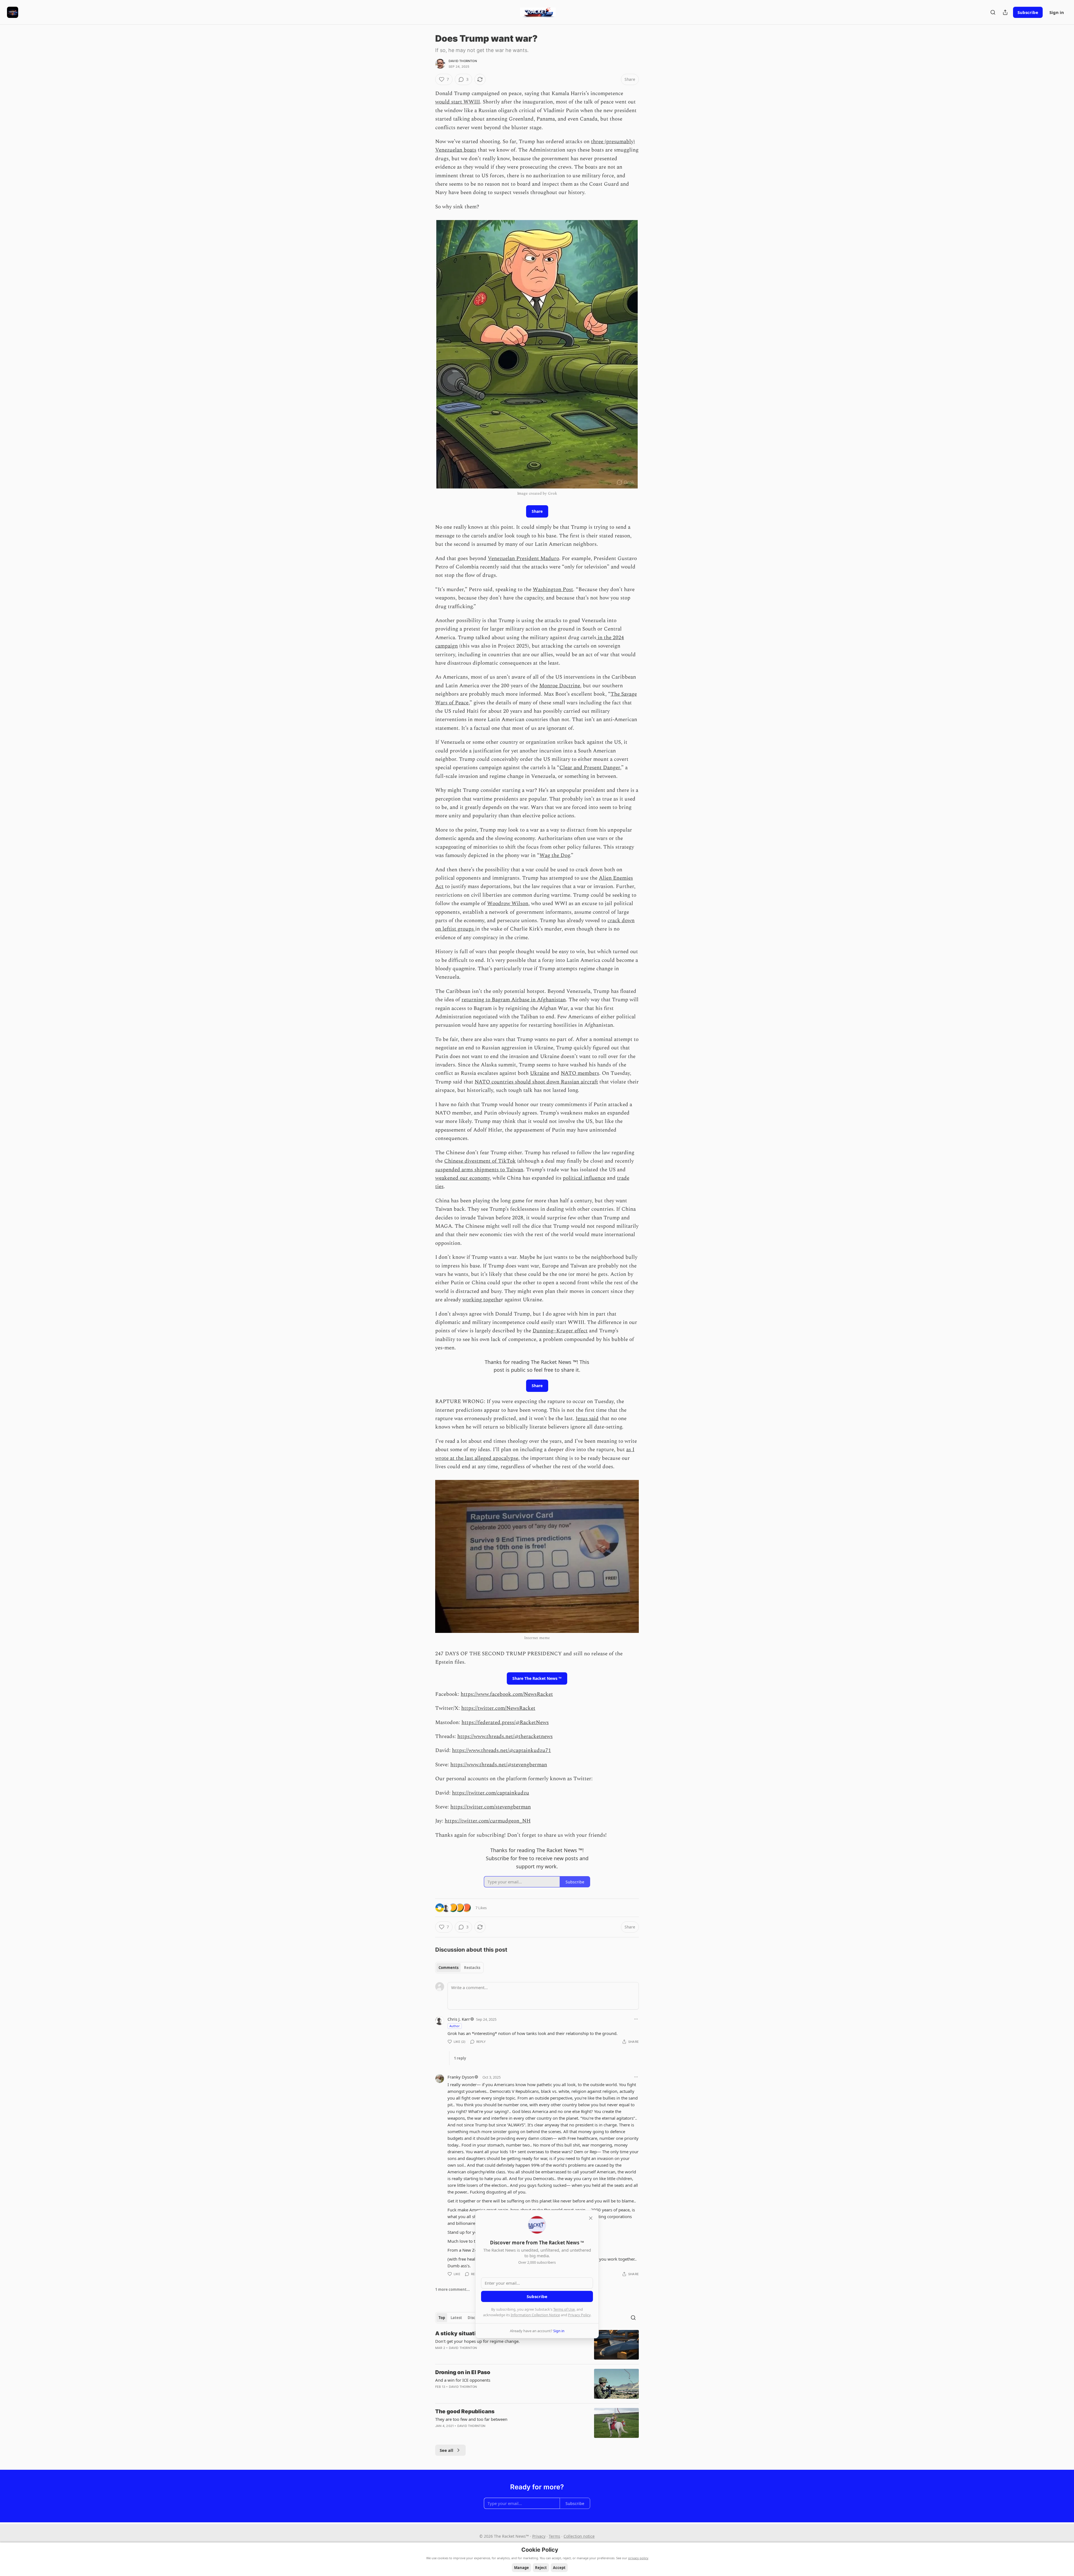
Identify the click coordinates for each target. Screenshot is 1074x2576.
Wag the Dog (555, 855)
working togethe (482, 1300)
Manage (521, 2568)
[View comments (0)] (489, 2433)
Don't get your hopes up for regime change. (477, 2341)
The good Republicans (465, 2411)
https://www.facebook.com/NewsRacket (507, 1694)
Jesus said (587, 1419)
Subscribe (1028, 12)
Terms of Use (564, 2309)
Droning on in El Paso (463, 2372)
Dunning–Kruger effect (560, 1331)
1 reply (460, 2058)
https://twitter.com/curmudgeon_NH (488, 1821)
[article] (537, 2345)
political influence (584, 1178)
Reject (541, 2568)
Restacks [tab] (472, 1968)
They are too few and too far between (471, 2419)
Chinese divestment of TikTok (480, 1161)
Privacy (539, 2536)
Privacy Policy (579, 2315)
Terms (554, 2536)
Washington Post (553, 590)
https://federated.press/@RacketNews (505, 1723)
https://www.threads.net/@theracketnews (505, 1736)
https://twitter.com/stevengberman (491, 1807)
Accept (559, 2568)
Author (455, 2026)
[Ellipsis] (636, 2019)
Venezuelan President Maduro (523, 559)
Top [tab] (442, 2318)
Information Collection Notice (535, 2315)
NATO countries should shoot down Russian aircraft (536, 1082)
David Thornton (463, 61)
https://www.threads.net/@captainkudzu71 (501, 1750)
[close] (591, 2218)
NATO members (580, 1073)
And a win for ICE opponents (463, 2380)
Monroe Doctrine (560, 686)
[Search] (993, 12)
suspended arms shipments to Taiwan (479, 1170)
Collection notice (579, 2536)
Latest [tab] (456, 2318)
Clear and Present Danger (590, 768)
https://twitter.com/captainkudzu (491, 1793)
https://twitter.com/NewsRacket (498, 1708)
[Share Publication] (1005, 12)
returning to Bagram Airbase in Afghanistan (514, 1000)
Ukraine (540, 1073)
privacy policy (638, 2558)
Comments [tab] (448, 1968)
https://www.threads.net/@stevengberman (499, 1765)
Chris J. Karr (459, 2019)
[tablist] (459, 1968)
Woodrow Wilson (508, 904)
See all (447, 2450)
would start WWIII (458, 102)
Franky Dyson (461, 2077)
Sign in (1057, 12)
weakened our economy (462, 1178)
